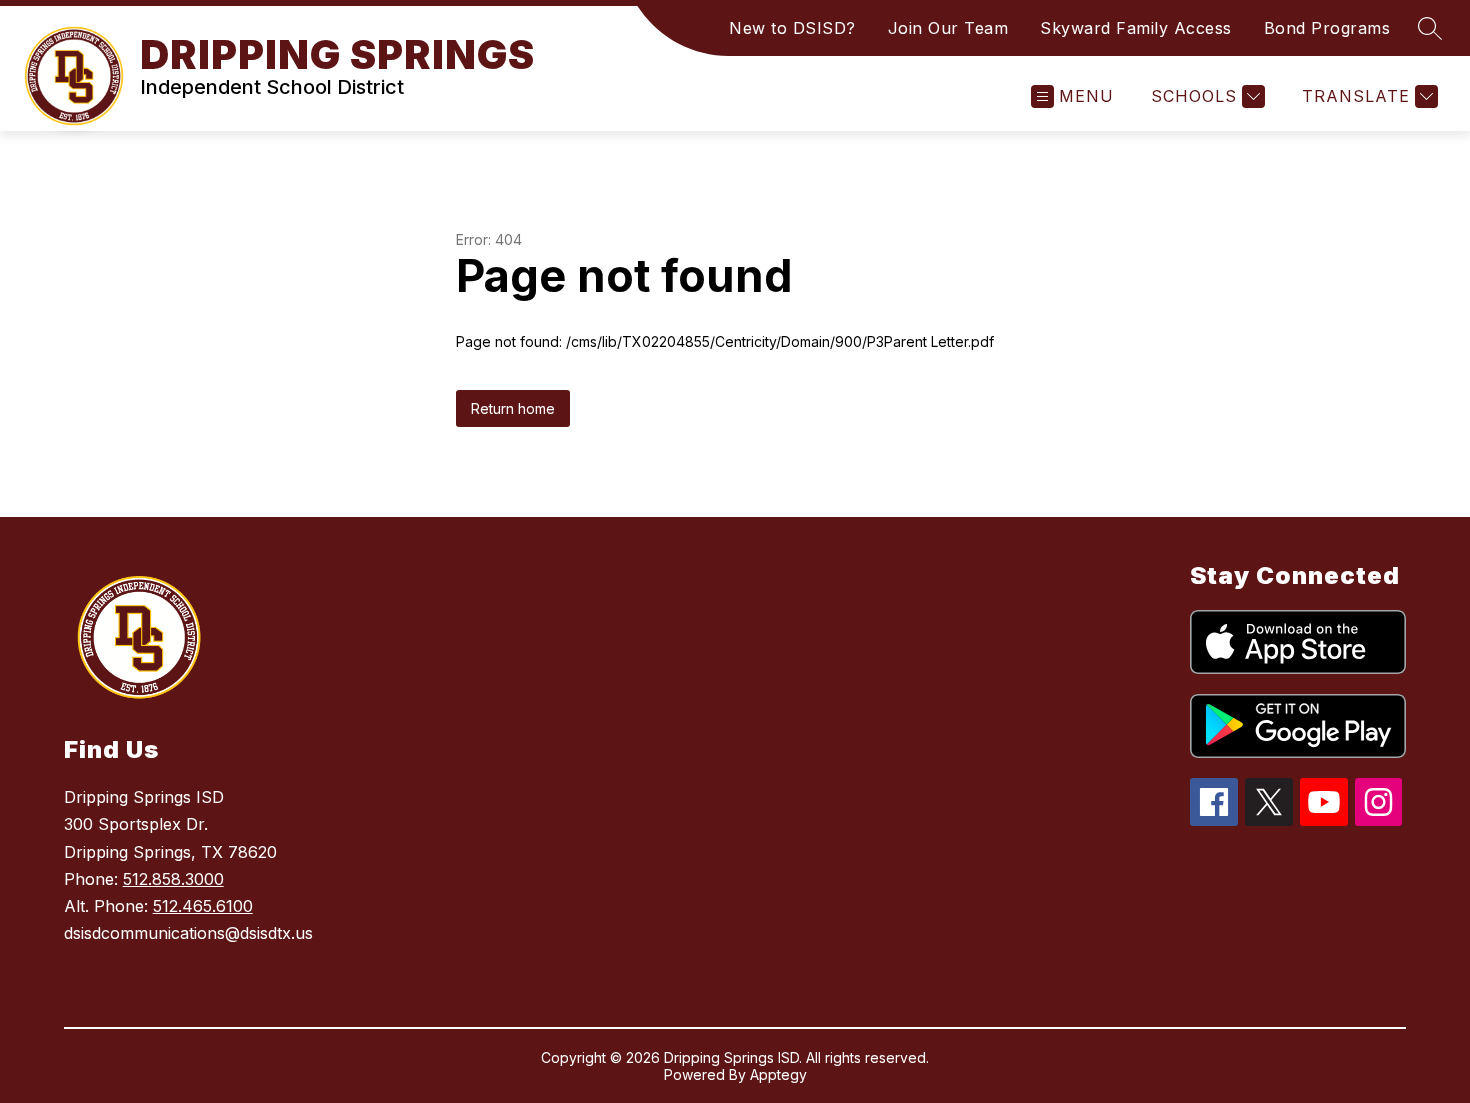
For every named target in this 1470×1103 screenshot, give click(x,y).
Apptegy (778, 1074)
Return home (513, 408)
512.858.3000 (173, 879)
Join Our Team (948, 28)
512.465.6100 (203, 906)
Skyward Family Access (1136, 28)
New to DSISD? (792, 28)
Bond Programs (1327, 28)
